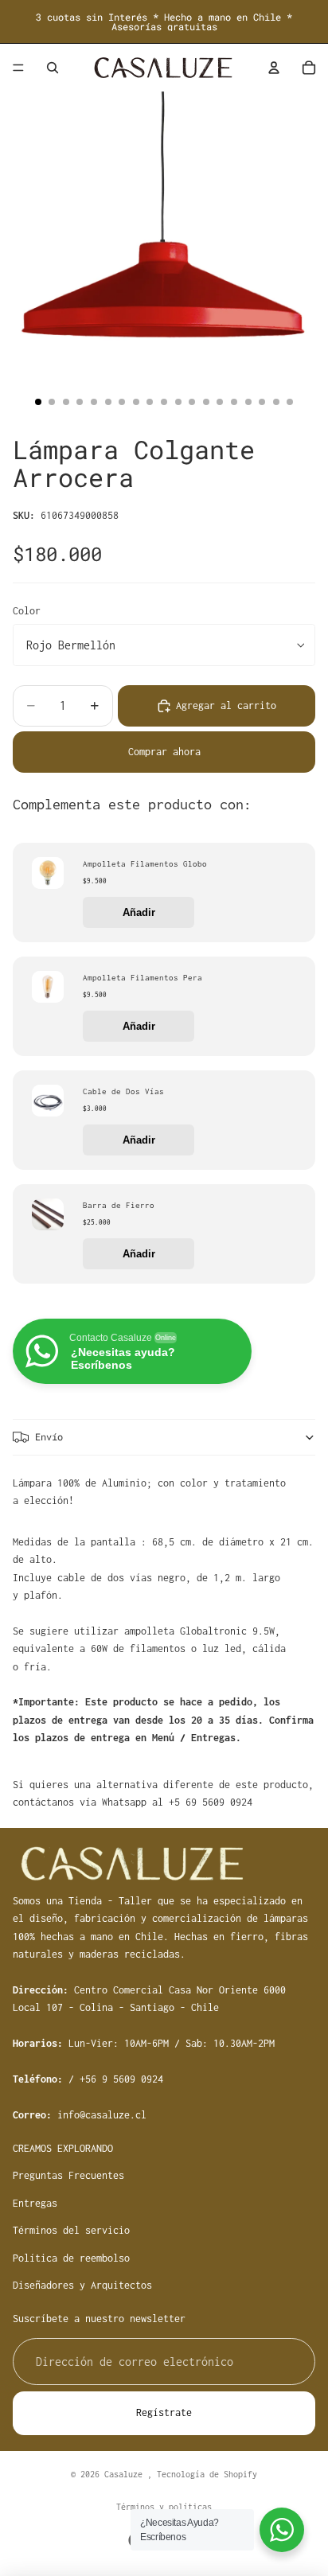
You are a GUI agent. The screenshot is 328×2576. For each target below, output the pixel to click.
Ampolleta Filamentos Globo (145, 864)
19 (290, 402)
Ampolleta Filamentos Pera (143, 978)
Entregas (35, 2202)
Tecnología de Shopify (207, 2474)
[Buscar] (53, 68)
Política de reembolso (71, 2257)
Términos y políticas (164, 2507)
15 (234, 402)
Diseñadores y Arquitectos (82, 2285)
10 (164, 402)
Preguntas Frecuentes (68, 2175)
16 (248, 402)
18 (276, 402)
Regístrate (164, 2412)
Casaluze (126, 2474)
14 (220, 402)
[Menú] (18, 68)
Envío (49, 1436)
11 (178, 402)
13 (206, 402)
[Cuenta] (274, 68)
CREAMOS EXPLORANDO (63, 2148)
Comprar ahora (164, 752)
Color (27, 611)
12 (192, 402)
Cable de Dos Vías (123, 1091)
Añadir (139, 912)
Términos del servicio (71, 2230)
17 (262, 402)
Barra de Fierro (119, 1205)
